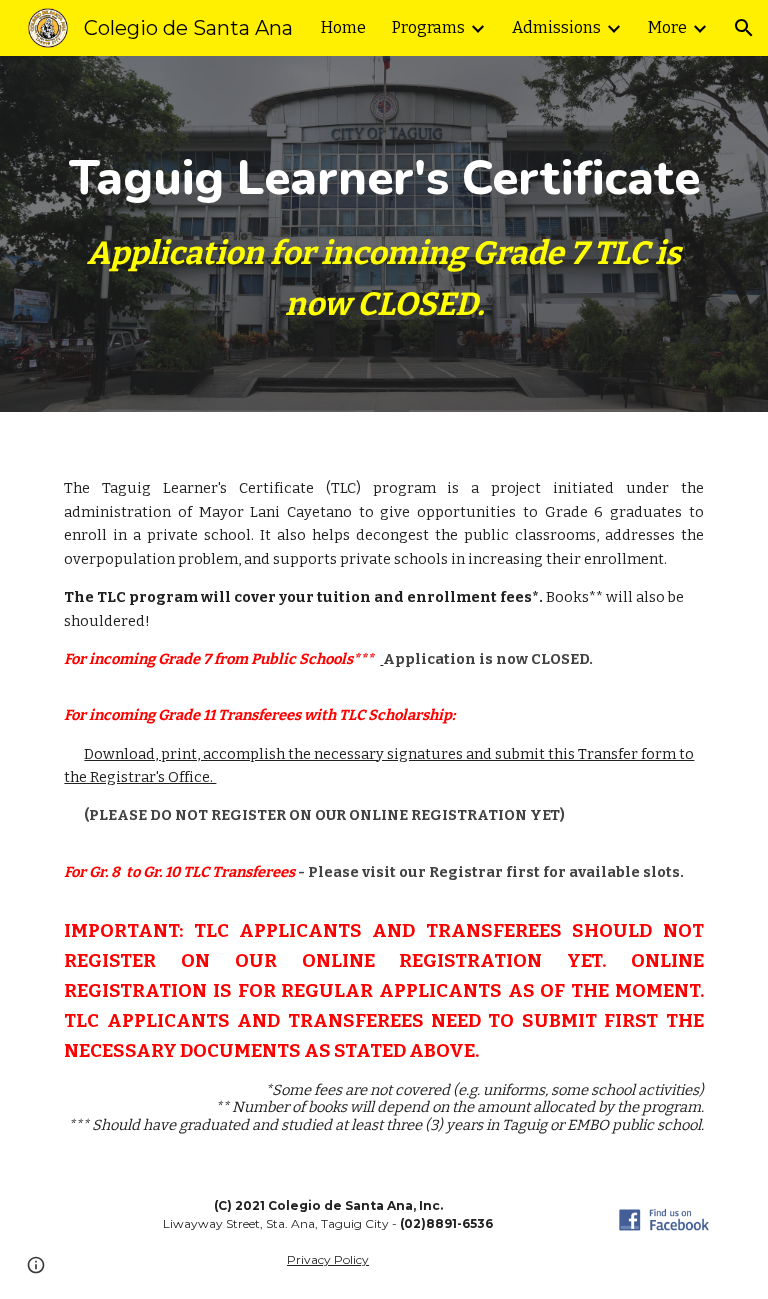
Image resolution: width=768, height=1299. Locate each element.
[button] (744, 28)
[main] (383, 234)
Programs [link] (428, 27)
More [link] (667, 27)
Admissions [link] (556, 27)
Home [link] (343, 27)
